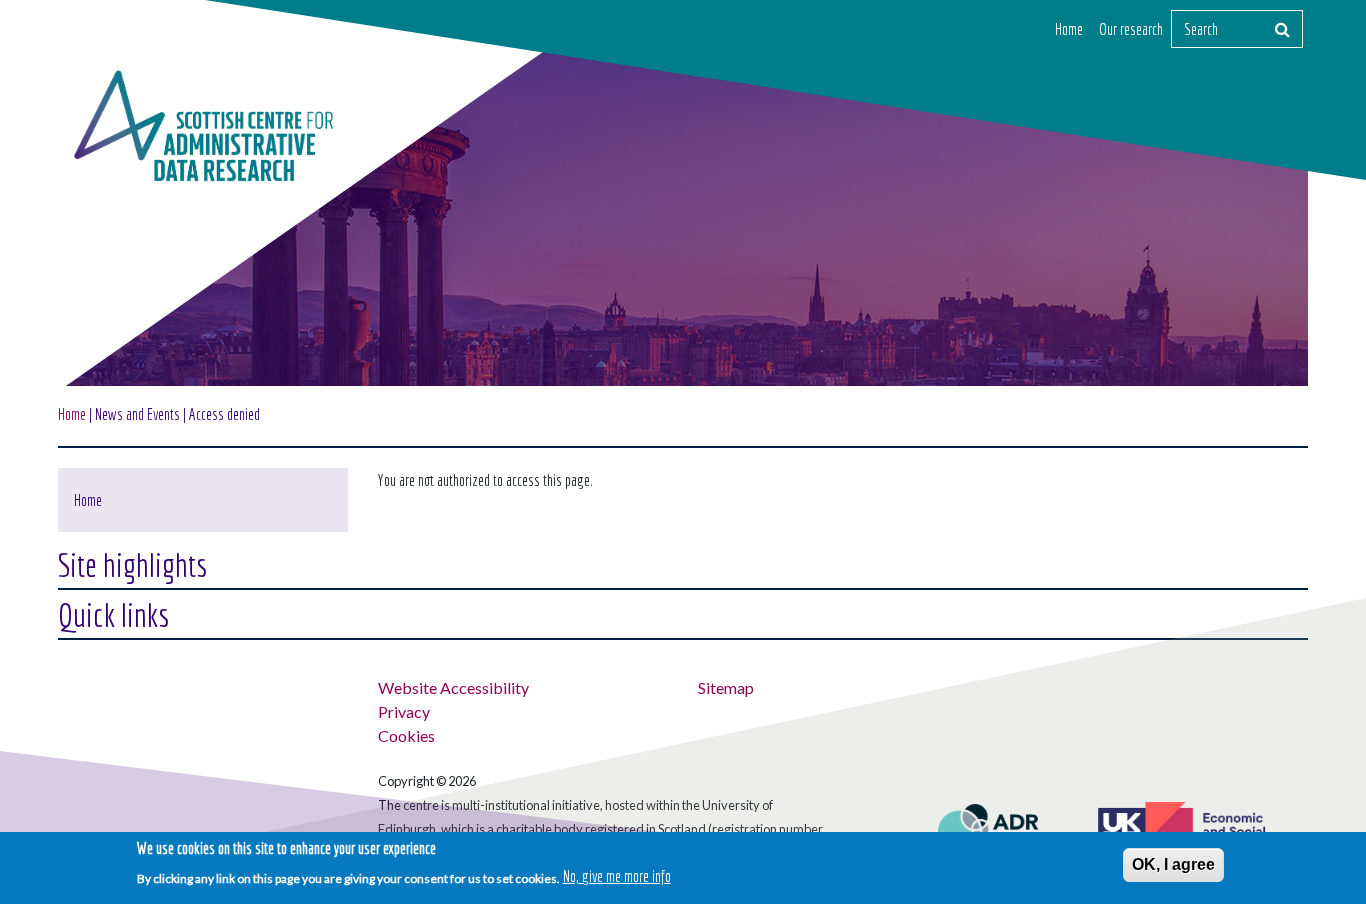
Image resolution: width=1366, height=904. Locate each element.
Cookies (406, 735)
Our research (1131, 29)
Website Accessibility (453, 687)
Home (1069, 29)
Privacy (404, 711)
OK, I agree (1173, 864)
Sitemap (726, 687)
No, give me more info (617, 876)
